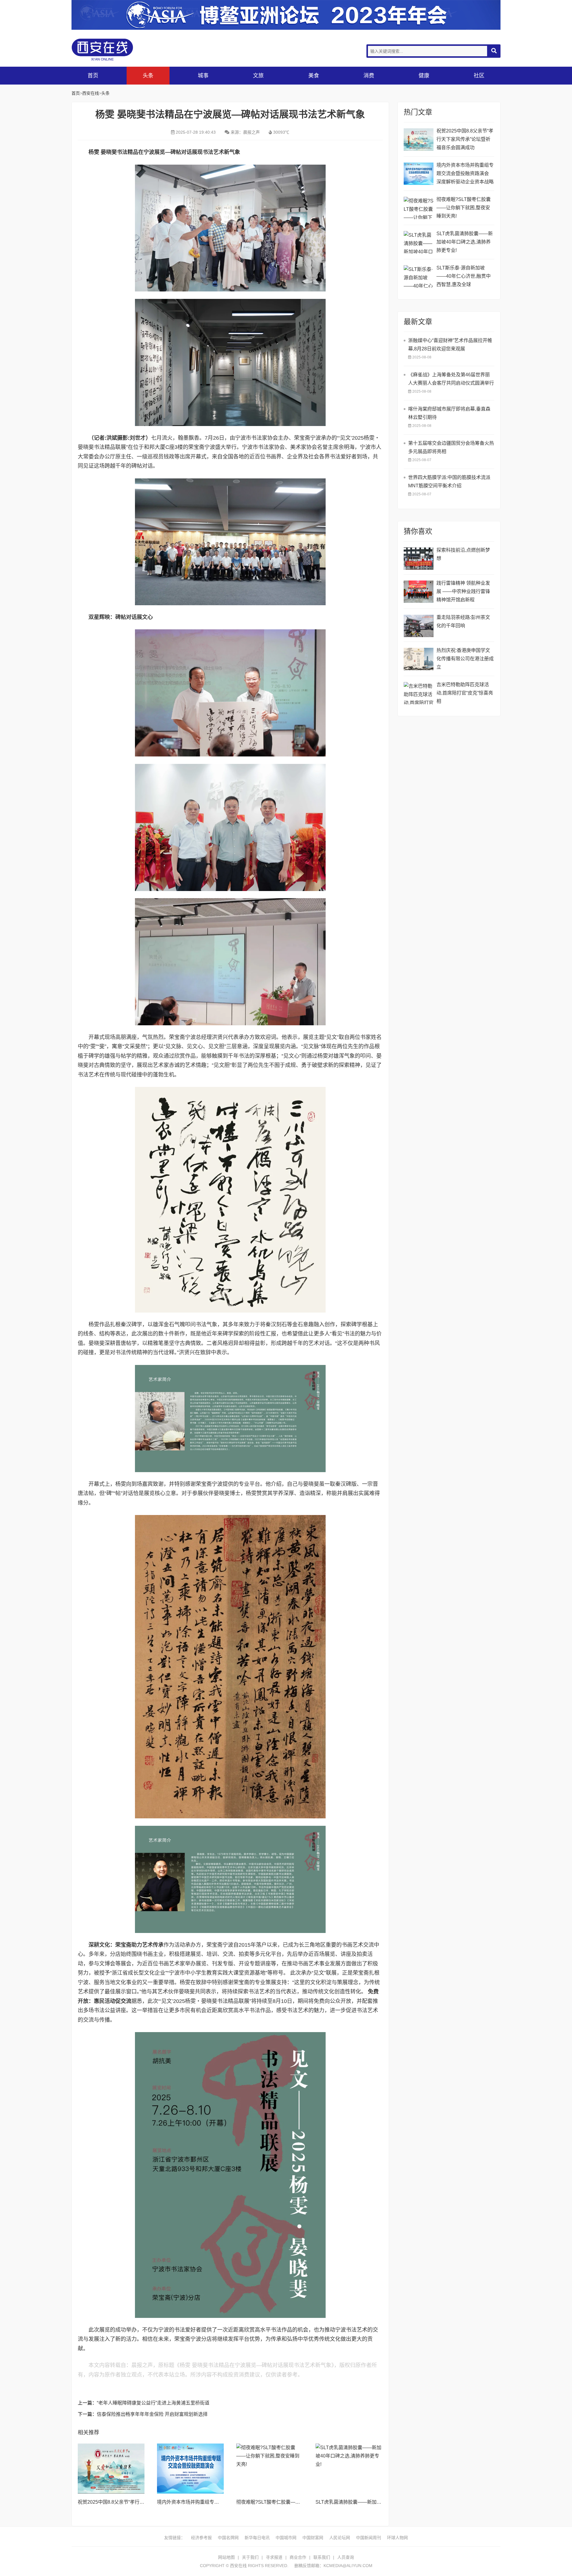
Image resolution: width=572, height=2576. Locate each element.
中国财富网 (313, 2538)
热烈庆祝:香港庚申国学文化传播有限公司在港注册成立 (465, 659)
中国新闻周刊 (369, 2538)
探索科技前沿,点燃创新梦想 (463, 554)
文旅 (258, 76)
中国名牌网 (228, 2538)
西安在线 (116, 50)
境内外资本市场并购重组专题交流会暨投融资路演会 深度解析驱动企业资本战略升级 (465, 174)
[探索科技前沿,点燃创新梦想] (419, 559)
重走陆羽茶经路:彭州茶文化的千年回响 (463, 621)
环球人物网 (397, 2538)
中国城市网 (286, 2538)
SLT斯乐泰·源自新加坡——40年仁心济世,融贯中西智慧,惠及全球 (464, 276)
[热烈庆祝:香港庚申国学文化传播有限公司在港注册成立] (419, 659)
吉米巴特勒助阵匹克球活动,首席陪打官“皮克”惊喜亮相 (465, 693)
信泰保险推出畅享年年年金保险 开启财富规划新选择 (152, 2414)
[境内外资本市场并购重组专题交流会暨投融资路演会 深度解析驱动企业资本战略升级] (190, 2469)
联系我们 (322, 2557)
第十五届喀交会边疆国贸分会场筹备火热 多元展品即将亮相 (451, 447)
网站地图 (226, 2557)
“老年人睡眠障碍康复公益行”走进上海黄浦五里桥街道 (153, 2403)
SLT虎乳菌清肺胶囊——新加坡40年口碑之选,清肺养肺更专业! (381, 2502)
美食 (314, 76)
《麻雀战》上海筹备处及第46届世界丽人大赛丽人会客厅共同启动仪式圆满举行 (451, 379)
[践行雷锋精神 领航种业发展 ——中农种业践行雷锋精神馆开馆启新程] (419, 592)
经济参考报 (201, 2538)
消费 (369, 76)
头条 (148, 76)
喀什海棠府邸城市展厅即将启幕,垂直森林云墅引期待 (449, 413)
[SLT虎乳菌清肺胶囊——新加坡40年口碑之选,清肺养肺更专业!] (349, 2469)
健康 (424, 76)
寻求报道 (274, 2557)
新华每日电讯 (257, 2538)
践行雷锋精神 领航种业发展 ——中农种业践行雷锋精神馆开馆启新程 (463, 591)
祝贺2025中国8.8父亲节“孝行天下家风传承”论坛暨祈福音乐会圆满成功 (465, 139)
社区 (479, 76)
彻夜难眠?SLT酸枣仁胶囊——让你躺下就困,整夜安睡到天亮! (300, 2502)
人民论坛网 (340, 2538)
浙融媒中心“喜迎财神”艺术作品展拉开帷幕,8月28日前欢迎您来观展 (450, 345)
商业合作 (298, 2557)
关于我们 (250, 2557)
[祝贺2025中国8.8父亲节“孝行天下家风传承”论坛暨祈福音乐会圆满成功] (111, 2469)
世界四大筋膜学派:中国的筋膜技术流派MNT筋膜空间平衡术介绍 (449, 482)
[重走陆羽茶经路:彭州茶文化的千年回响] (419, 626)
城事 (203, 76)
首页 (93, 76)
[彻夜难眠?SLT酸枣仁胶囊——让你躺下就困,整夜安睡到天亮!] (270, 2469)
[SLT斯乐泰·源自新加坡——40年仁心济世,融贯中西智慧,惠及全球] (419, 276)
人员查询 (346, 2557)
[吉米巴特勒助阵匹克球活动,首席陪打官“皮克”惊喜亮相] (419, 693)
